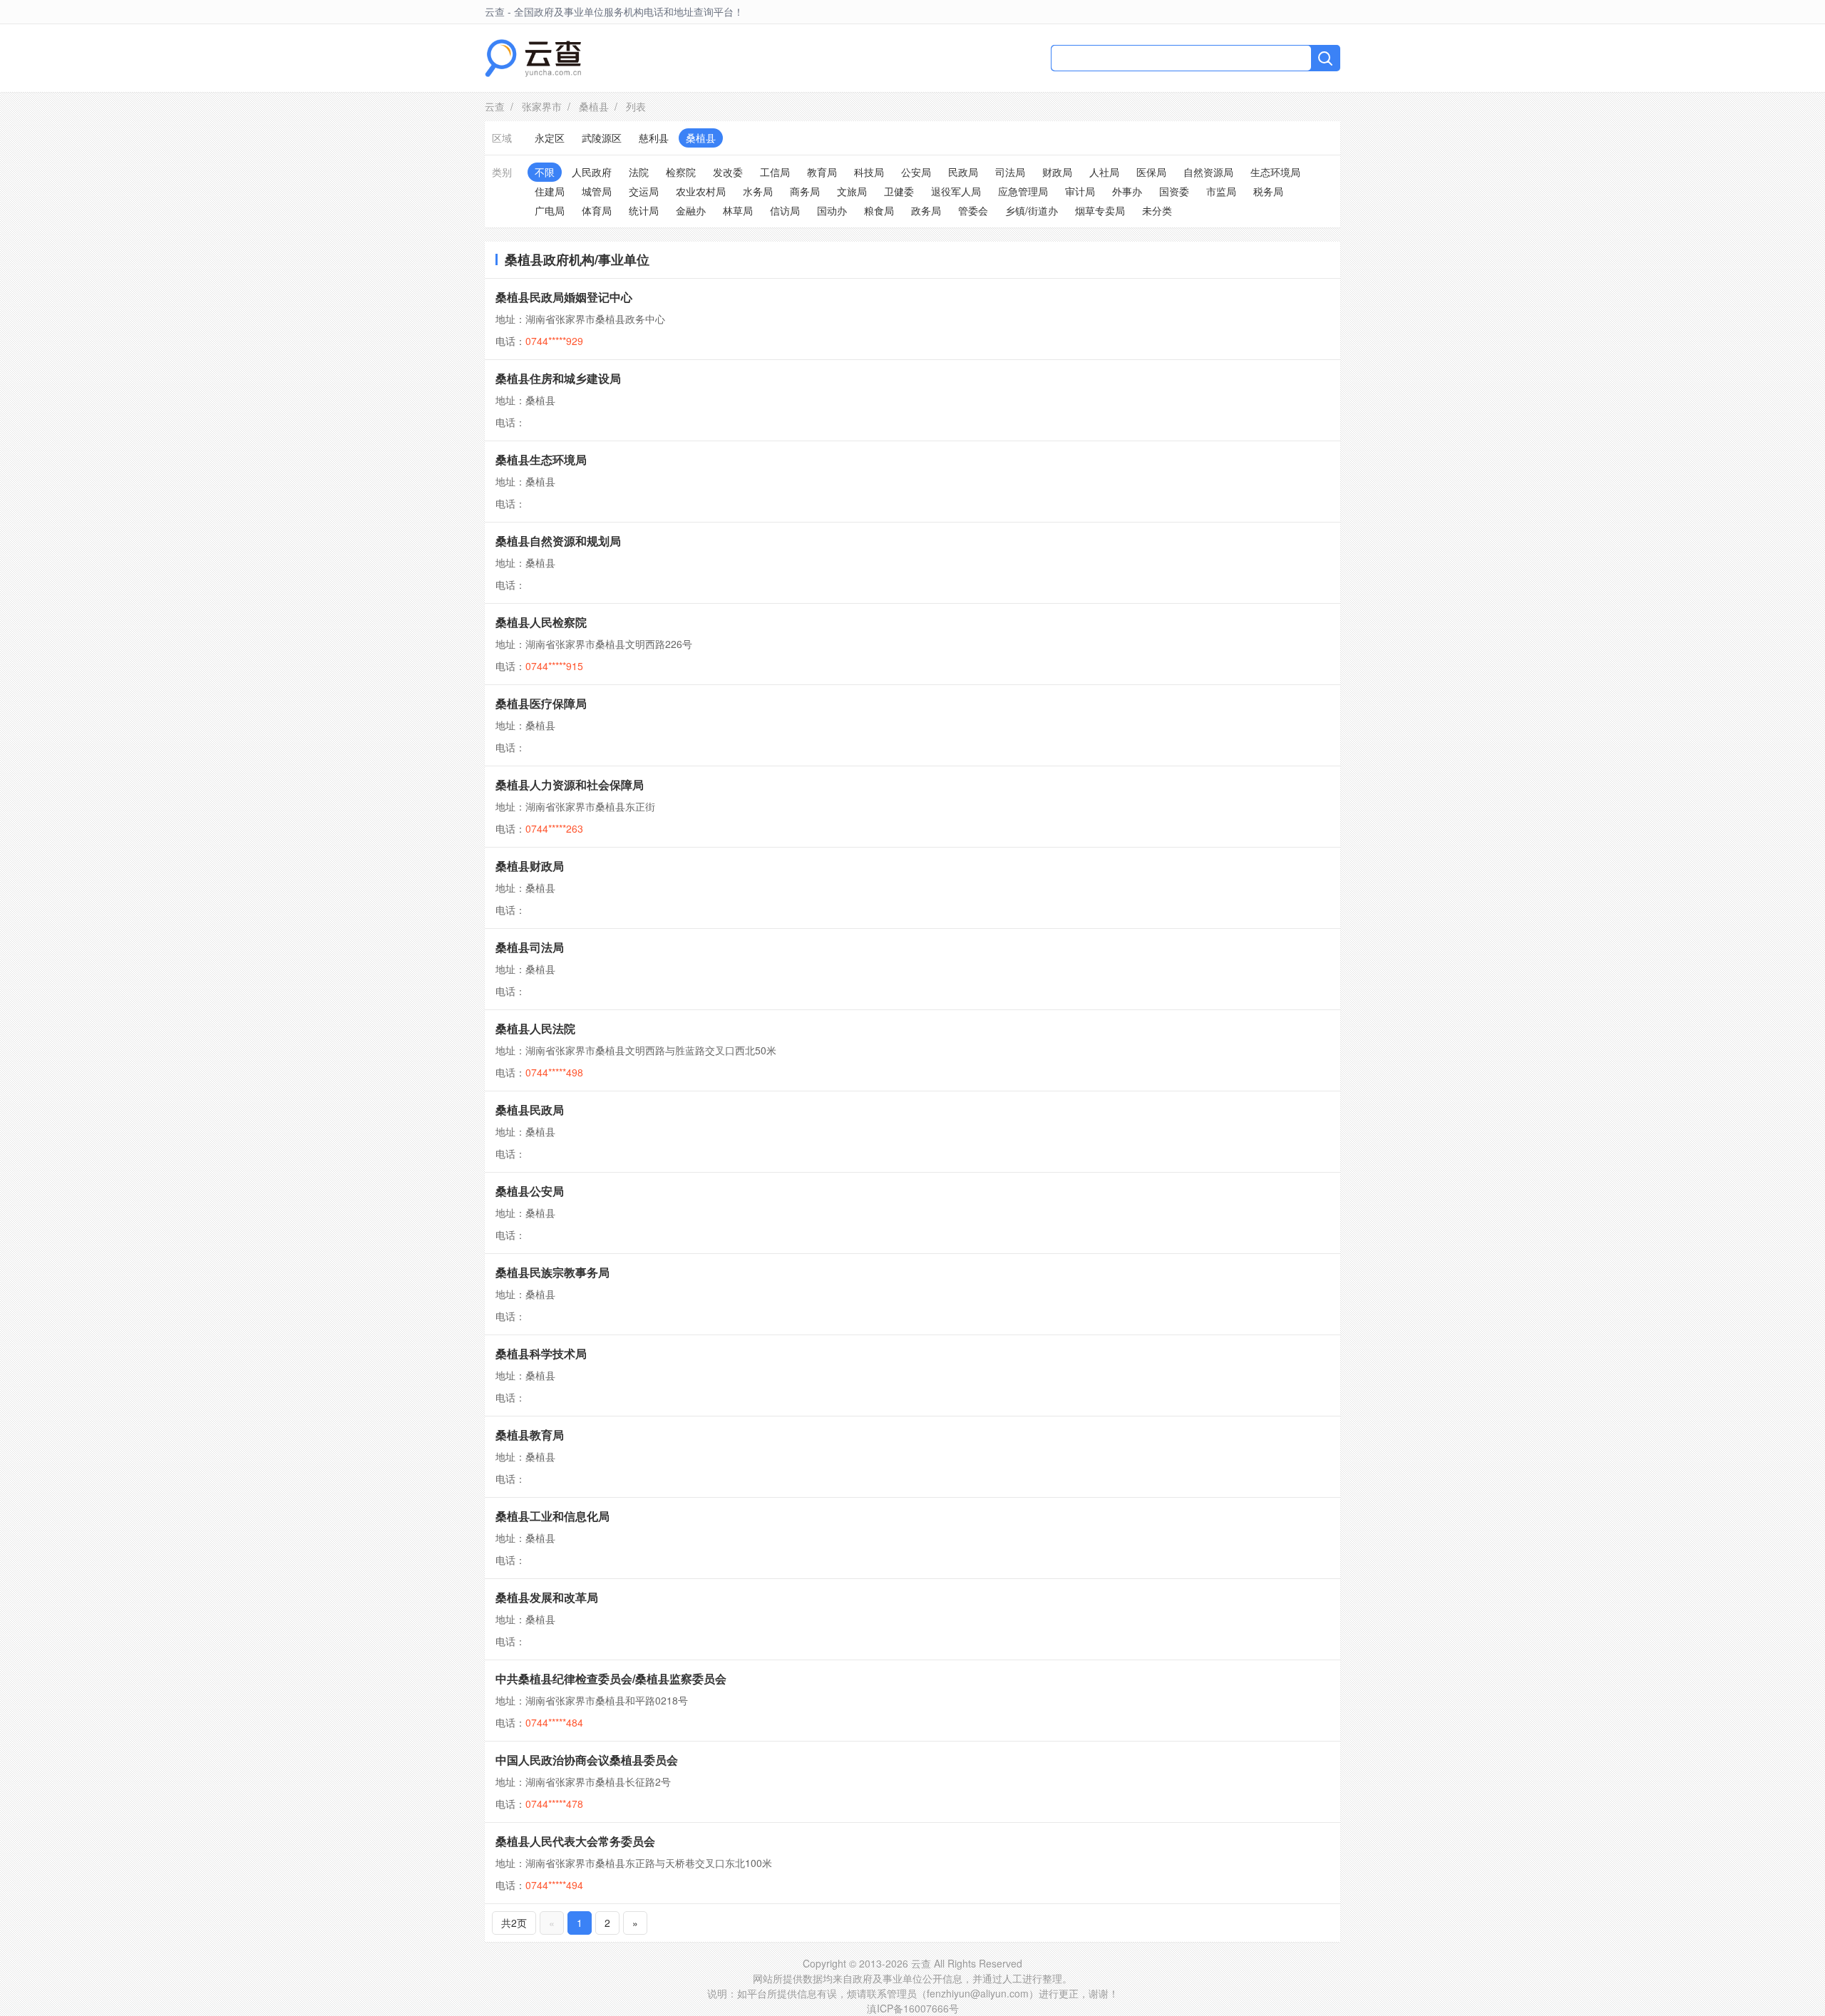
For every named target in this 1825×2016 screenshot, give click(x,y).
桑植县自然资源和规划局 (558, 541)
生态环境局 (1275, 172)
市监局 (1221, 191)
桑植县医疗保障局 (541, 703)
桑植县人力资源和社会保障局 (570, 785)
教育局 (822, 172)
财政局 (1057, 172)
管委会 (973, 210)
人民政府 (592, 172)
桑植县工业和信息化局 (552, 1516)
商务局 (805, 191)
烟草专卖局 (1100, 210)
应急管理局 (1023, 191)
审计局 (1080, 191)
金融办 (691, 210)
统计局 (644, 210)
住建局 (550, 191)
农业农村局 (701, 191)
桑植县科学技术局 (541, 1353)
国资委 (1174, 191)
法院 (639, 172)
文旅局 (852, 191)
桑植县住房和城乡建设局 (558, 378)
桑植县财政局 (530, 866)
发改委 (728, 172)
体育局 (597, 210)
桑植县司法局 (530, 947)
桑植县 (594, 106)
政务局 (926, 210)
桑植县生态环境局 (541, 459)
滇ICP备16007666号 (913, 2008)
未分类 (1157, 210)
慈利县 (654, 138)
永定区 (550, 138)
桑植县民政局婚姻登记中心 (564, 297)
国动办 (832, 210)
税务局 (1268, 191)
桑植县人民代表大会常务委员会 (575, 1841)
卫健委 (899, 191)
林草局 (738, 210)
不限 (545, 172)
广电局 (550, 210)
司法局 (1010, 172)
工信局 (775, 172)
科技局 (869, 172)
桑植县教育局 (530, 1435)
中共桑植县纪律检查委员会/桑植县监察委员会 (611, 1678)
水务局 (758, 191)
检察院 (681, 172)
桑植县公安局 (530, 1191)
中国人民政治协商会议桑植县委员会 (587, 1760)
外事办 (1127, 191)
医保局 (1151, 172)
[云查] (533, 58)
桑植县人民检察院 (541, 622)
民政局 (963, 172)
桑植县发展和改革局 (547, 1597)
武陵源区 (602, 138)
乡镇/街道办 (1032, 210)
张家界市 (542, 106)
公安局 (916, 172)
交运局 (644, 191)
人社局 (1104, 172)
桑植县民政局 (530, 1110)
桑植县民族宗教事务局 (552, 1272)
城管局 (597, 191)
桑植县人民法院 (535, 1028)
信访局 (785, 210)
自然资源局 (1208, 172)
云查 (495, 106)
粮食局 (879, 210)
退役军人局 (956, 191)
